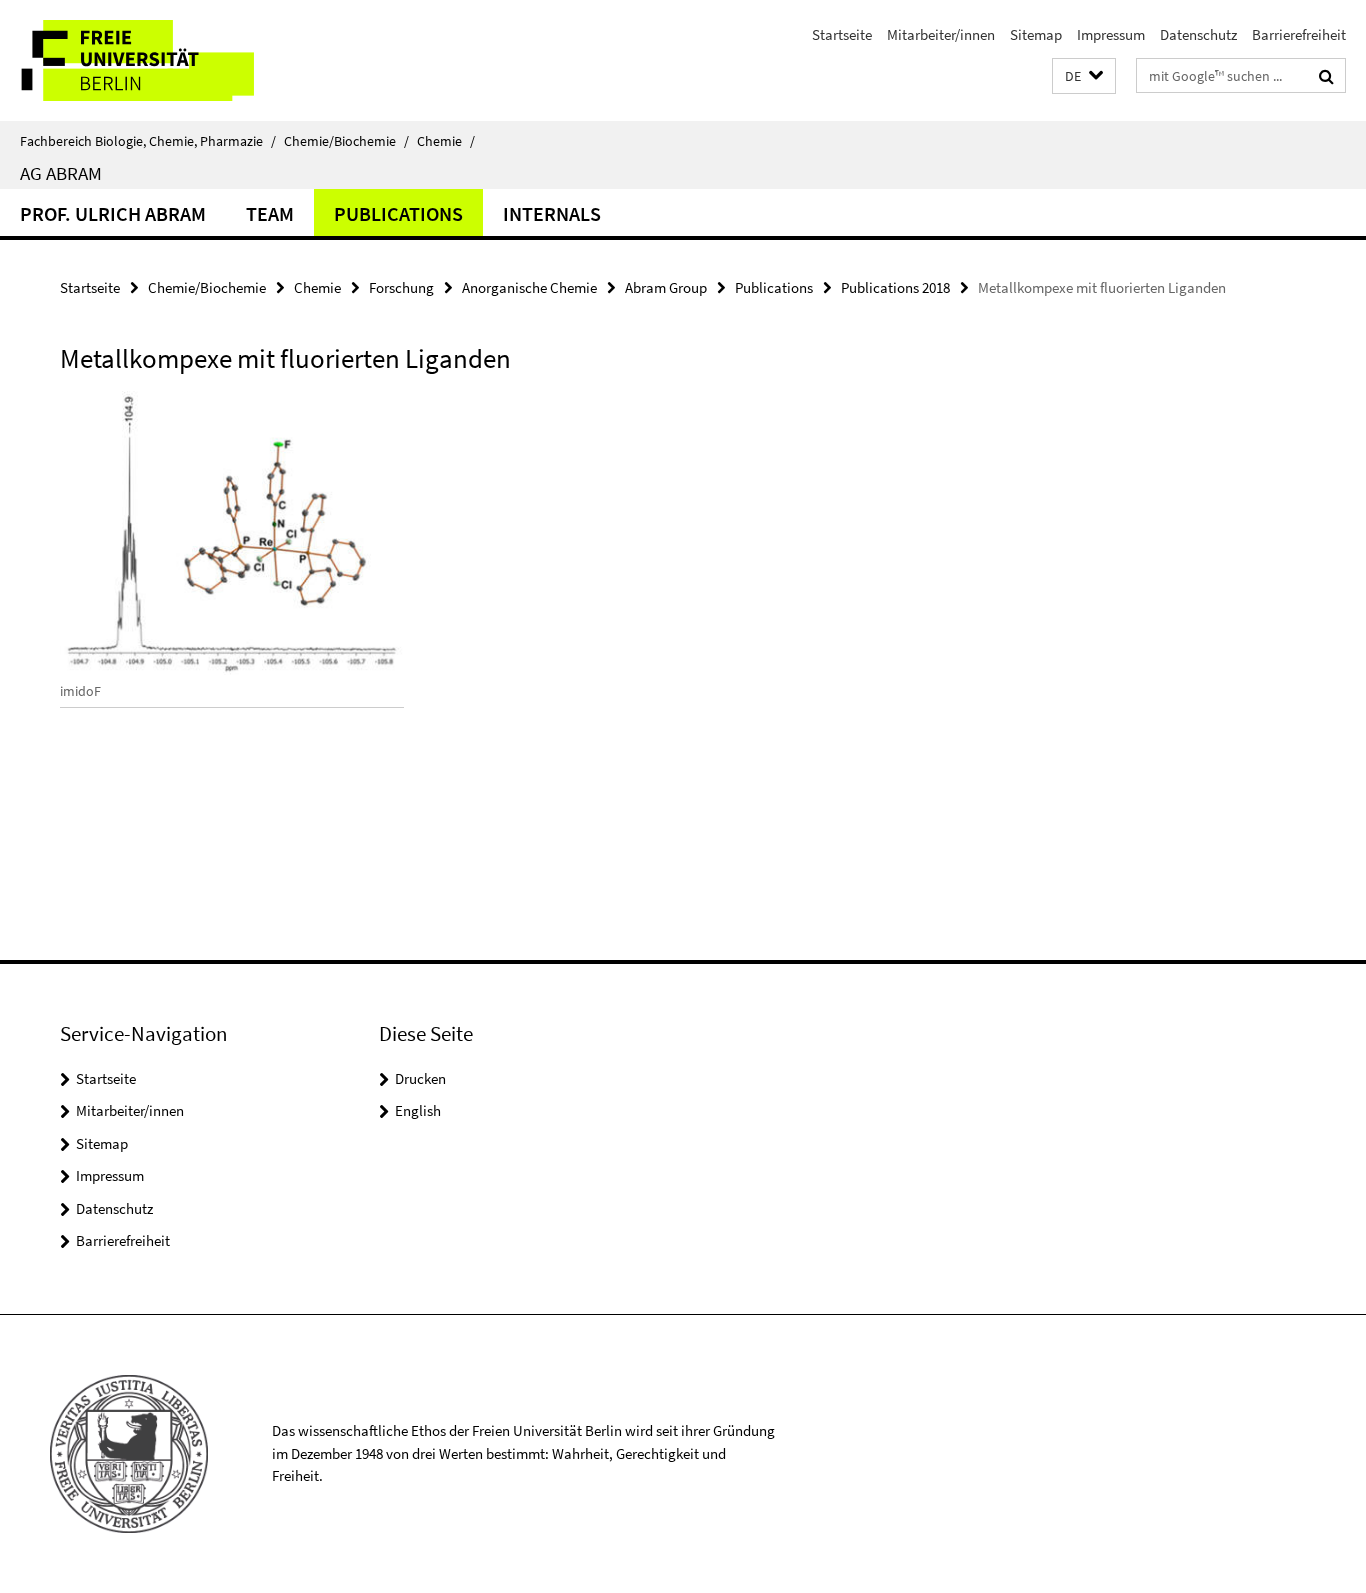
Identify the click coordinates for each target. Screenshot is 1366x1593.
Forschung (401, 287)
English (418, 1110)
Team (270, 213)
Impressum (1111, 34)
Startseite (842, 34)
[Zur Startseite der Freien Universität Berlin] (167, 60)
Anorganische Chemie (529, 287)
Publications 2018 (895, 287)
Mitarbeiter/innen (941, 34)
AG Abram (61, 173)
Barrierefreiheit (1299, 34)
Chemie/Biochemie (346, 141)
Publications (398, 213)
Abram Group (666, 287)
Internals (552, 213)
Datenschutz (1198, 34)
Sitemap (1036, 34)
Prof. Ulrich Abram (113, 213)
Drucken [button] (420, 1078)
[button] (1084, 76)
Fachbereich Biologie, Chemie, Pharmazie (148, 141)
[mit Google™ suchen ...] (1326, 76)
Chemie (446, 141)
